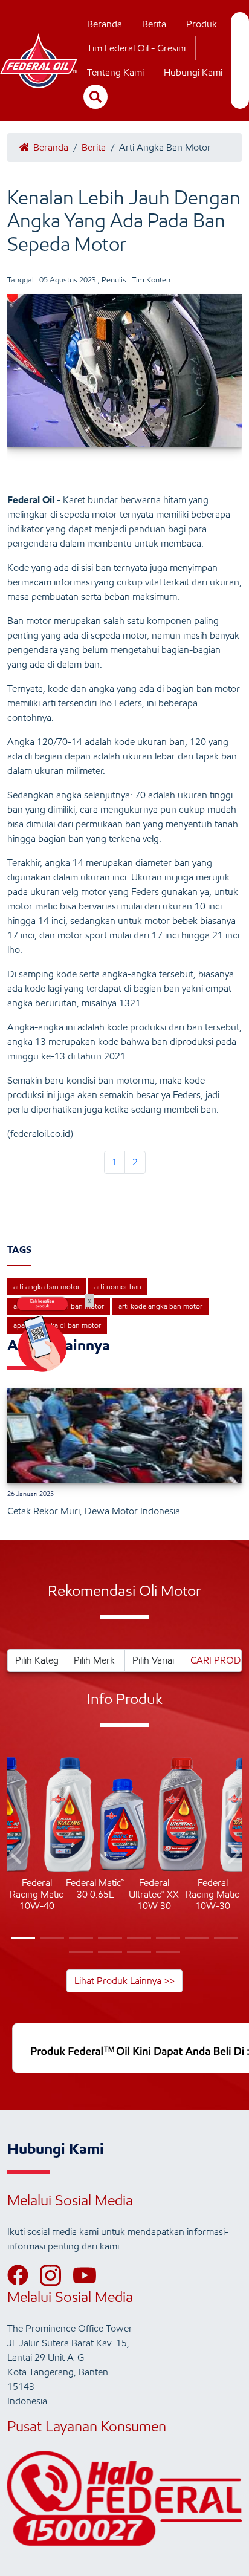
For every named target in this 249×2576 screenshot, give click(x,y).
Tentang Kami (115, 72)
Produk (202, 24)
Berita (154, 24)
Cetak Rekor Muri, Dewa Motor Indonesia (94, 1511)
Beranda (105, 24)
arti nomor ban (118, 1286)
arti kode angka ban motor (160, 1306)
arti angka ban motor (47, 1286)
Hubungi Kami (193, 72)
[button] (17, 1856)
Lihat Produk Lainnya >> (124, 1981)
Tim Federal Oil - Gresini (136, 48)
